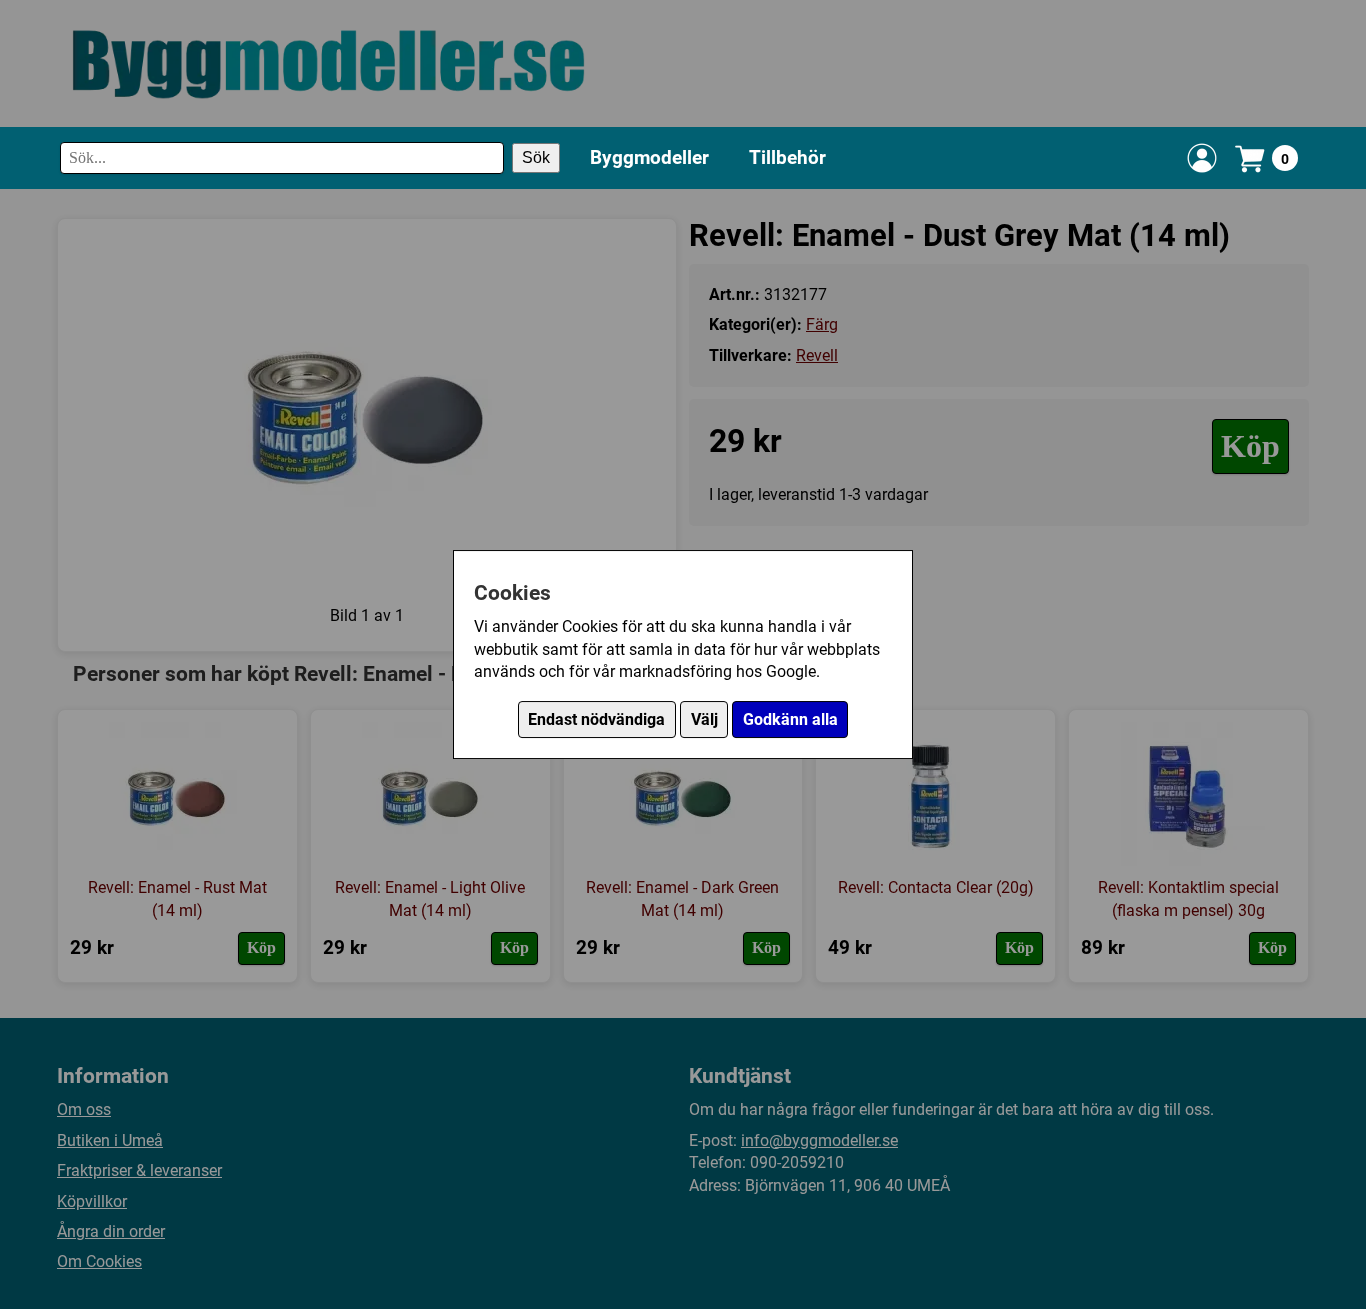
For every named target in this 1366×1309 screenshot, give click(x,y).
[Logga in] (1202, 159)
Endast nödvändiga (596, 719)
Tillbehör (787, 157)
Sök (536, 158)
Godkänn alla (790, 719)
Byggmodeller (649, 157)
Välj (704, 719)
